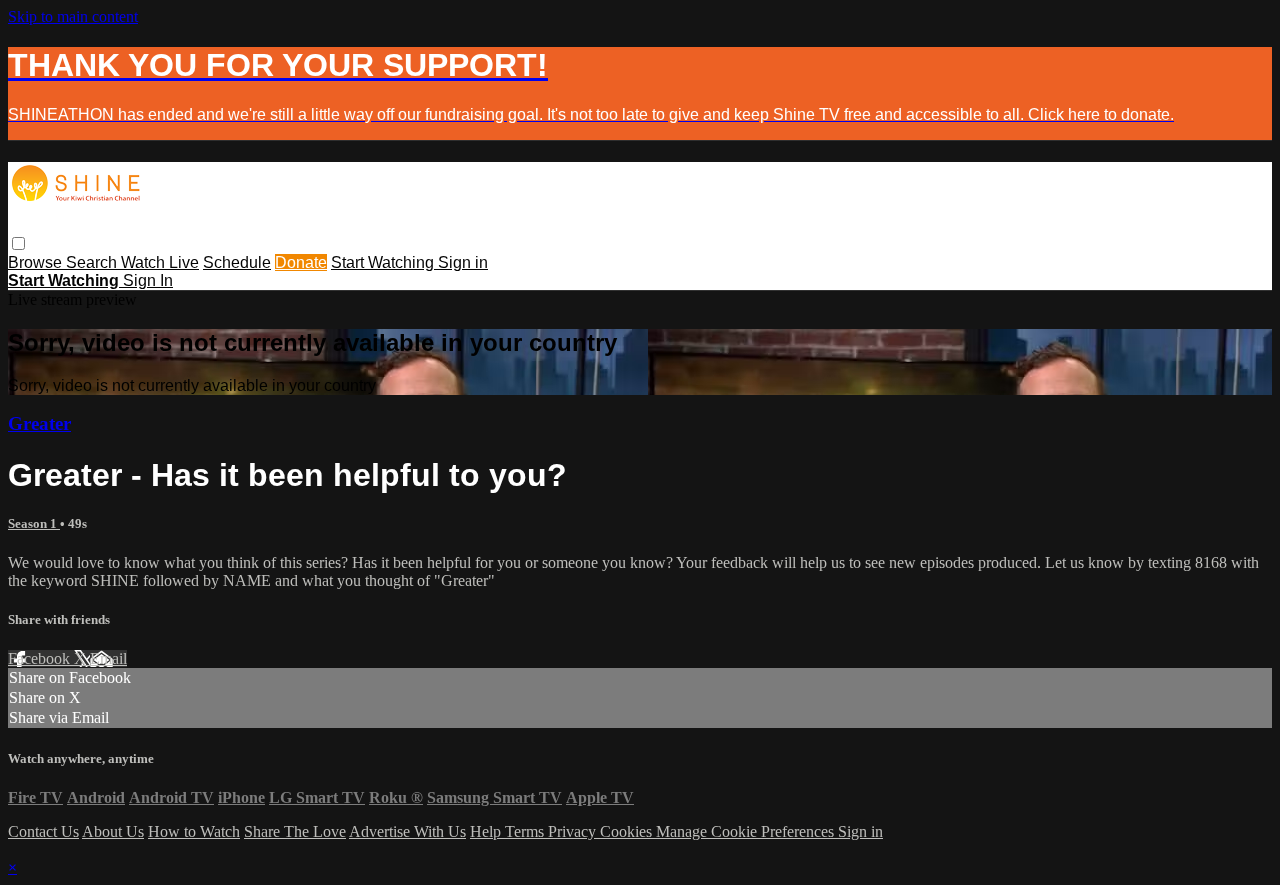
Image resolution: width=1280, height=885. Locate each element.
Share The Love (295, 831)
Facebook (41, 658)
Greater (39, 423)
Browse (37, 262)
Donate (301, 262)
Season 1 (34, 523)
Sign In (148, 280)
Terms (526, 831)
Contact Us (43, 831)
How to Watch (194, 831)
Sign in (463, 262)
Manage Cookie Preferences (747, 831)
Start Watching (384, 262)
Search (93, 262)
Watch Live (160, 262)
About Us (113, 831)
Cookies (628, 831)
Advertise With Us (407, 831)
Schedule (237, 262)
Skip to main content (73, 16)
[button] (18, 243)
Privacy (574, 831)
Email (108, 658)
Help (487, 831)
